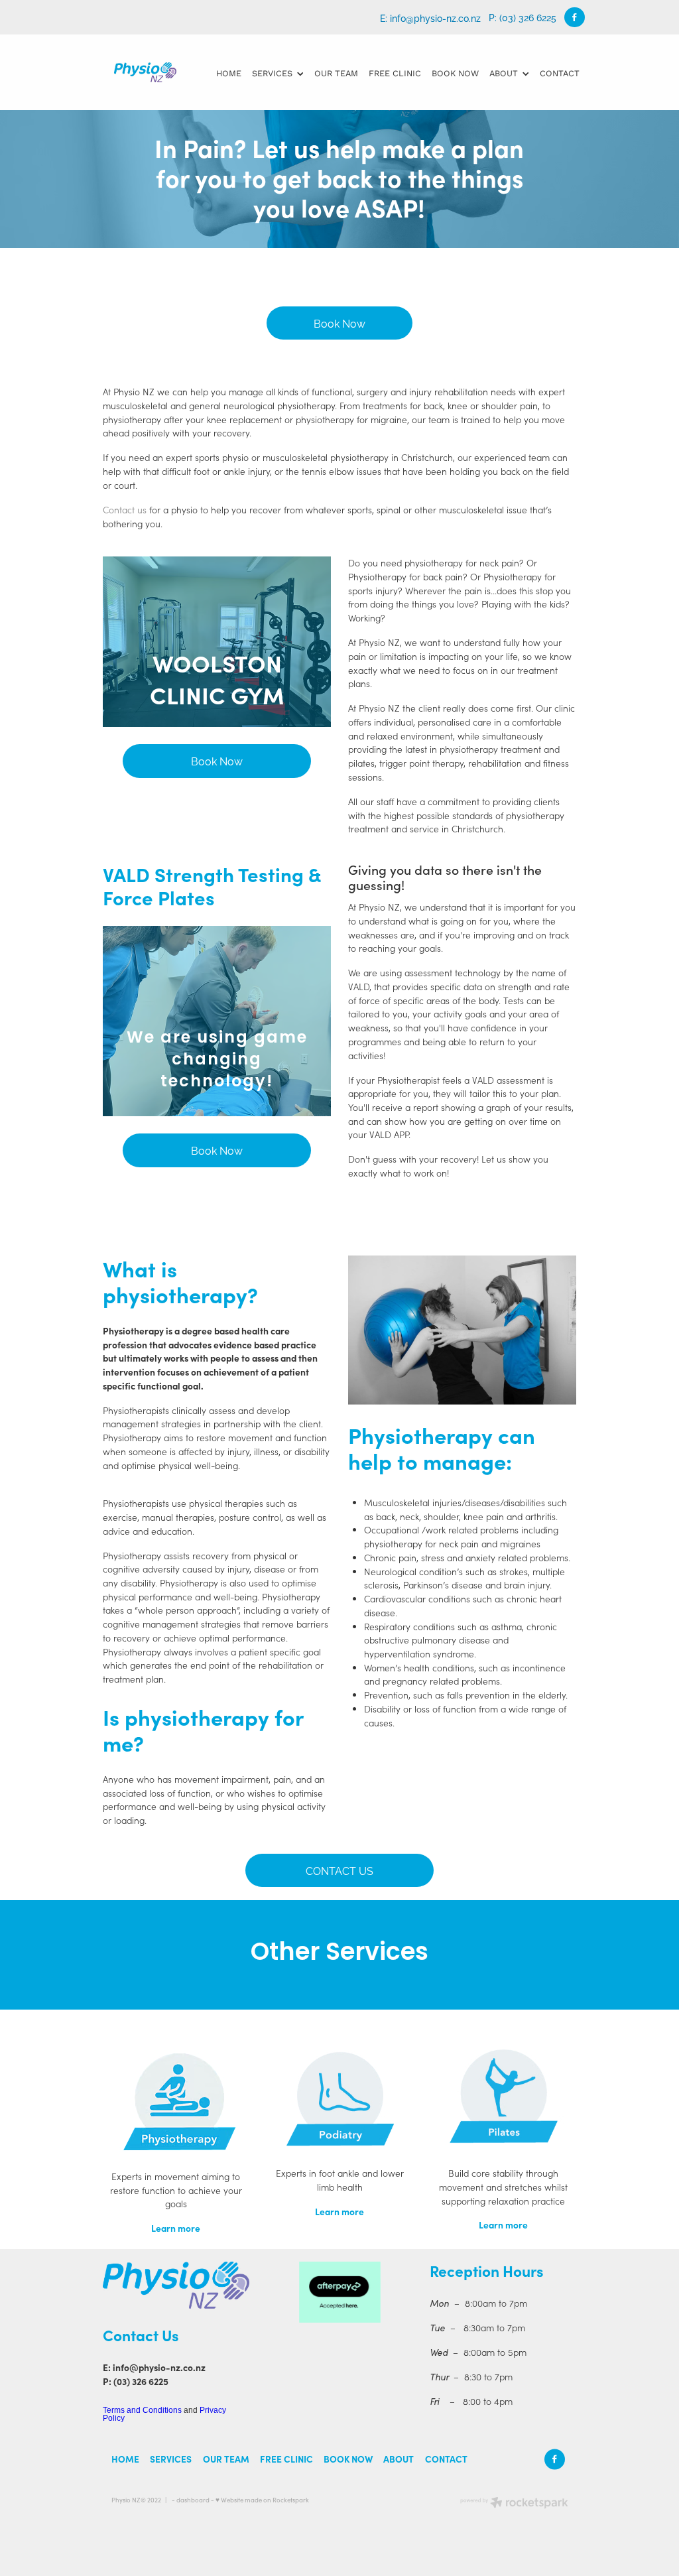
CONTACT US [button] (339, 1870)
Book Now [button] (339, 323)
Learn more (176, 2228)
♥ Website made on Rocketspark (262, 2500)
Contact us (125, 510)
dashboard (193, 2500)
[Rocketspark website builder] (514, 2504)
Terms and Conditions (142, 2410)
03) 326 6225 (143, 2381)
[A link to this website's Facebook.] (575, 18)
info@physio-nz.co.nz (435, 17)
